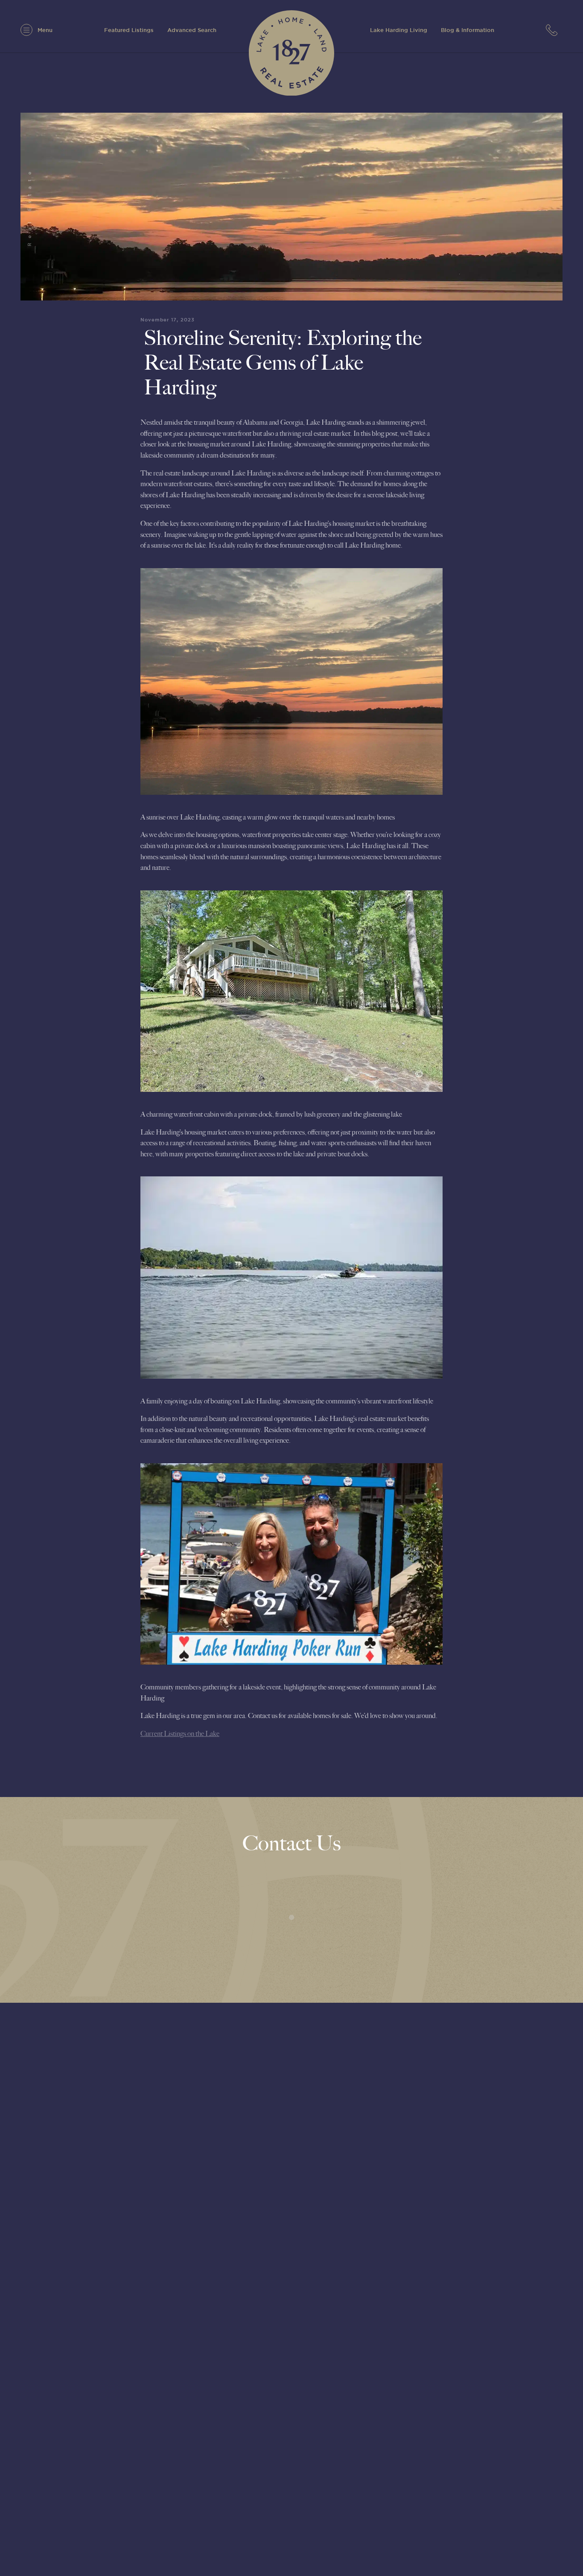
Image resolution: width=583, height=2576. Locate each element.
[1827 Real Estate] (291, 53)
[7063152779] (554, 30)
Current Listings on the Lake (180, 1734)
